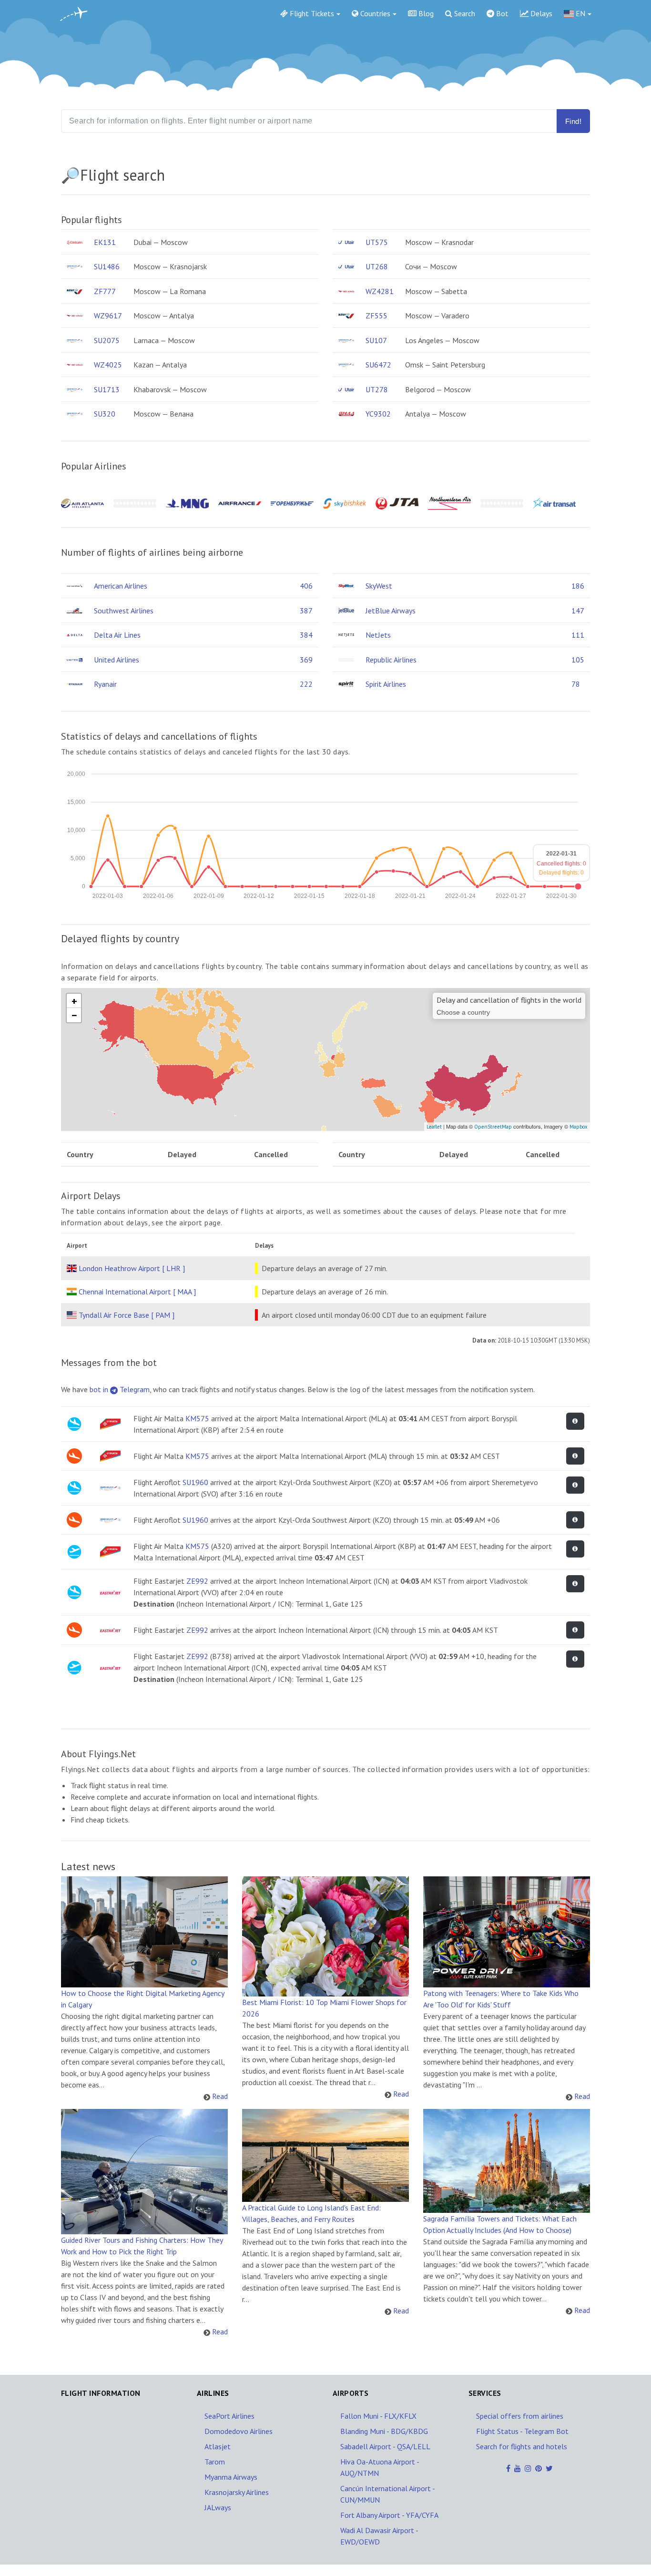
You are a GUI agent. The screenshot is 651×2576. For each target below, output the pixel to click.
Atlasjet (218, 2446)
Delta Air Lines (117, 635)
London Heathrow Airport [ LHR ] (132, 1268)
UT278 (377, 389)
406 (306, 586)
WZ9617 (108, 316)
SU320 (105, 414)
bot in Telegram (120, 1389)
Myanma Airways (231, 2477)
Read (220, 2096)
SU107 (376, 340)
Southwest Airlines (124, 611)
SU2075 (107, 340)
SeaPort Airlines (229, 2416)
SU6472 (378, 365)
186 (578, 586)
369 (306, 660)
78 (576, 684)
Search (464, 13)
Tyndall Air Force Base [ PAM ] (127, 1315)
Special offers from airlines (520, 2416)
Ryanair (105, 684)
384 (306, 635)
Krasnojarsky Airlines (237, 2492)
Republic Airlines (391, 660)
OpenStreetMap (493, 1127)
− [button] (74, 1015)
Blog (425, 13)
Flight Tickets (311, 13)
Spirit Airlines (386, 684)
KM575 (197, 1418)
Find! (573, 121)
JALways (218, 2507)
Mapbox (579, 1127)
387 (306, 611)
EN (580, 13)
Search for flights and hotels (522, 2446)
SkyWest (379, 586)
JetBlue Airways (391, 611)
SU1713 (107, 389)
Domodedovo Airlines (239, 2431)
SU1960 (195, 1482)
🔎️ (71, 175)
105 (578, 660)
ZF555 (376, 316)
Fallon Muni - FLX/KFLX (378, 2416)
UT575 (377, 242)
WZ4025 (108, 365)
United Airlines (117, 660)
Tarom (215, 2462)
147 (578, 611)
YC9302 (378, 414)
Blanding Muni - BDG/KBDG (384, 2431)
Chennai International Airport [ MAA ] (137, 1292)
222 (306, 684)
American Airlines (121, 586)
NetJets (378, 635)
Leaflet (434, 1127)
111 (578, 635)
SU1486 (107, 266)
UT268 (377, 266)
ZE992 (197, 1581)
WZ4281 (380, 291)
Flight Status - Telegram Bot (522, 2431)
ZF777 (105, 291)
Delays (540, 13)
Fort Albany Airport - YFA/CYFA (389, 2515)
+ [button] (74, 1001)
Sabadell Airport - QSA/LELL (385, 2446)
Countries (374, 13)
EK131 (105, 242)
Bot (501, 13)
